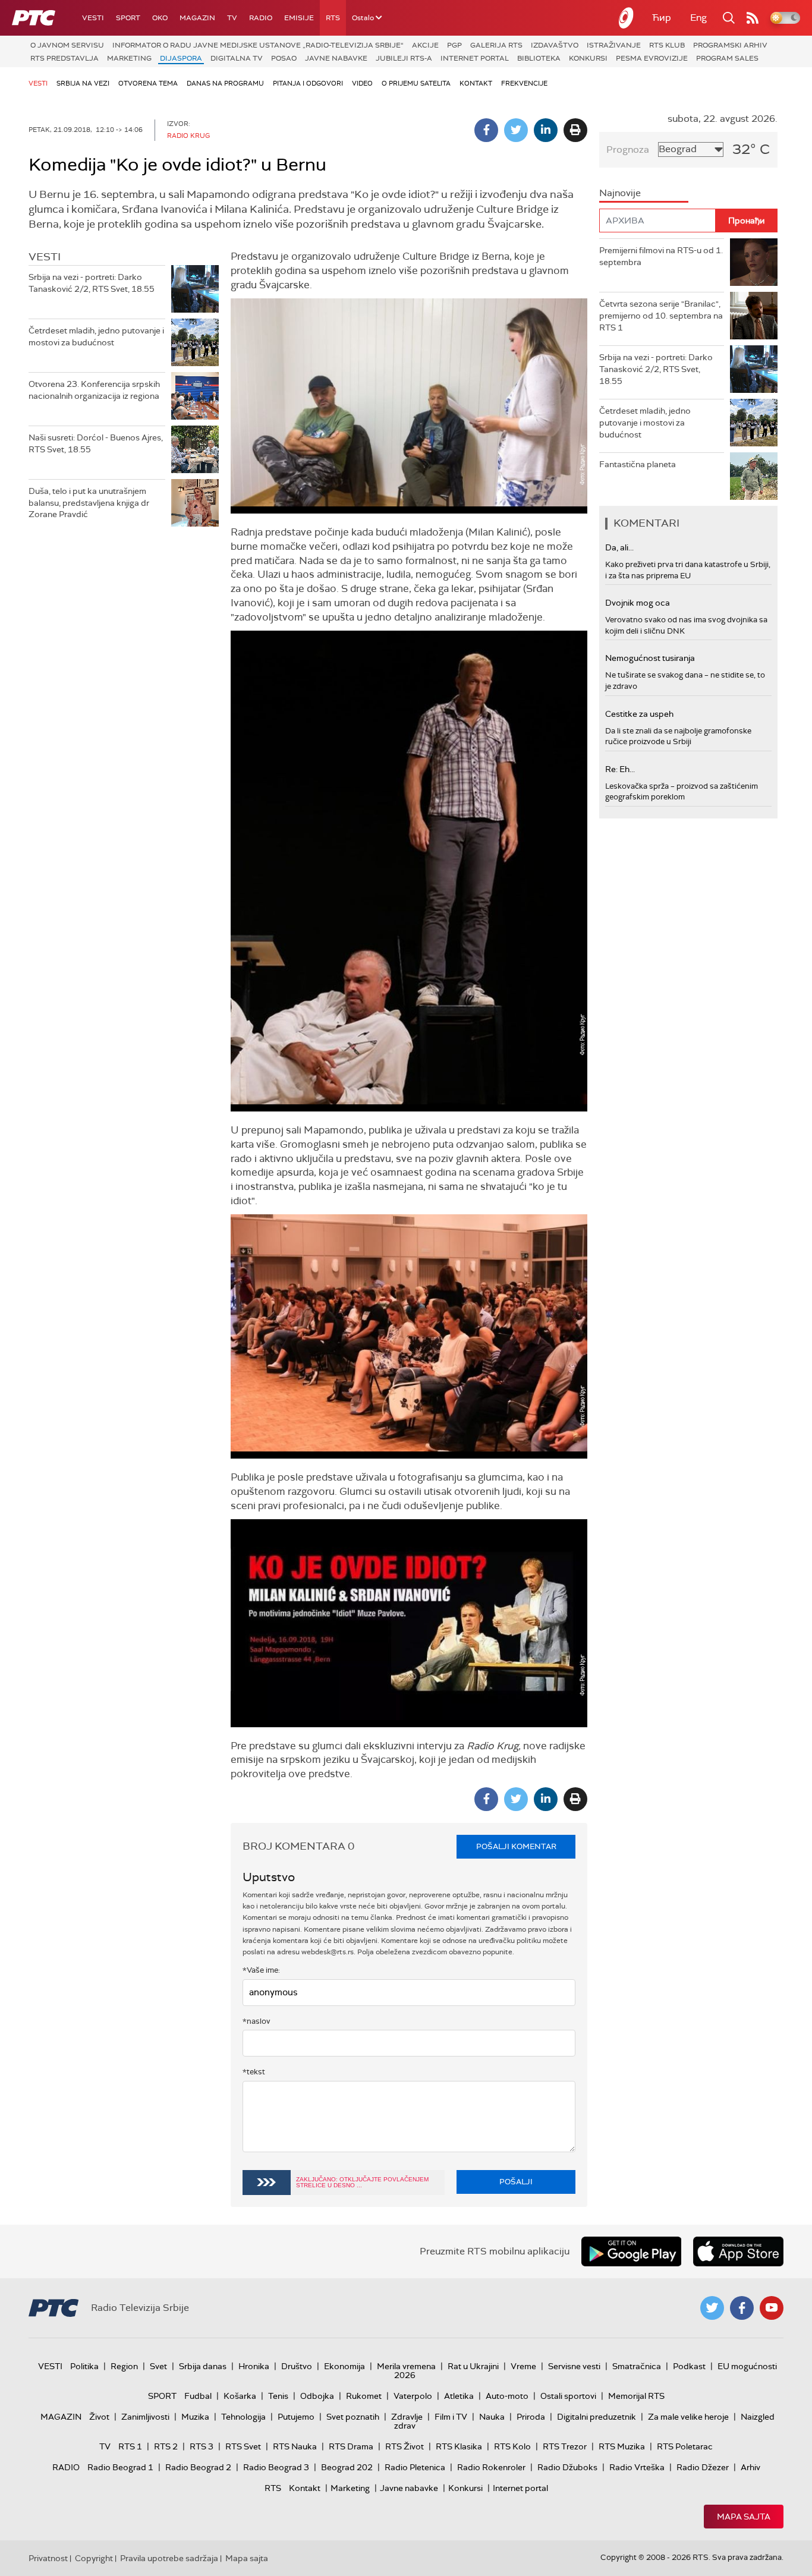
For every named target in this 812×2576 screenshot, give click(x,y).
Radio (261, 18)
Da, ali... (619, 547)
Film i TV (451, 2417)
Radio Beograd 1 (120, 2467)
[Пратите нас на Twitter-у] (712, 2308)
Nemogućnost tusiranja (650, 658)
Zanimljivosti (145, 2417)
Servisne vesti (574, 2366)
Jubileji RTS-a (404, 58)
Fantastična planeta (638, 464)
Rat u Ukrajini (473, 2366)
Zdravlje (407, 2417)
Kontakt (476, 83)
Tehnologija (243, 2417)
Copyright (94, 2558)
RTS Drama (351, 2446)
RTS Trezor (565, 2446)
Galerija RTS (496, 45)
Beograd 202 (347, 2467)
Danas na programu (225, 83)
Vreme (523, 2366)
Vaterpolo (413, 2396)
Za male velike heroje (688, 2417)
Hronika (254, 2366)
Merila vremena (406, 2366)
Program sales (727, 58)
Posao (284, 58)
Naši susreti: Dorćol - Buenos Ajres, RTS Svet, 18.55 (96, 443)
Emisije (299, 18)
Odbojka (317, 2396)
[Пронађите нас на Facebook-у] (742, 2308)
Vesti (93, 18)
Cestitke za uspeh (639, 714)
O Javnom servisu (67, 45)
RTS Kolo (512, 2446)
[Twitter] (516, 130)
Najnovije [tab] (620, 193)
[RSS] (753, 18)
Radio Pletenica (415, 2467)
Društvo (297, 2366)
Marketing (129, 58)
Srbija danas (203, 2366)
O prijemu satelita (416, 83)
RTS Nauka (295, 2446)
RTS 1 (130, 2446)
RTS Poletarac (685, 2446)
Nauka (492, 2417)
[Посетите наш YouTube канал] (772, 2308)
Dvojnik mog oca (638, 603)
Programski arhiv (730, 45)
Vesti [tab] (45, 257)
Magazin (197, 18)
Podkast (689, 2366)
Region (124, 2366)
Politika (84, 2366)
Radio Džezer (703, 2467)
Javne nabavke (336, 58)
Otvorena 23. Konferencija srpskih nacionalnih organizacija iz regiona (94, 390)
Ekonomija (344, 2366)
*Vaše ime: (261, 1970)
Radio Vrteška (637, 2467)
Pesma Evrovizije (652, 58)
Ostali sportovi (568, 2396)
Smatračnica (637, 2366)
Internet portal (475, 58)
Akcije (425, 45)
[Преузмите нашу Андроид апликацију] (631, 2251)
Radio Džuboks (567, 2467)
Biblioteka (539, 58)
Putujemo (296, 2417)
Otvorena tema (148, 83)
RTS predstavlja (64, 58)
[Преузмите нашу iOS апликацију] (738, 2251)
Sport (128, 18)
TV (232, 18)
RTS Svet (243, 2446)
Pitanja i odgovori (308, 83)
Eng (698, 18)
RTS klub (667, 45)
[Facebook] (486, 130)
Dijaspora (181, 58)
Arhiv (750, 2467)
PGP (454, 45)
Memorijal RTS (636, 2396)
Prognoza (628, 149)
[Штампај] (575, 130)
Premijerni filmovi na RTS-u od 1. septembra (661, 256)
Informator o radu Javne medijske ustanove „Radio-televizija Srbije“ (258, 45)
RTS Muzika (622, 2446)
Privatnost (48, 2558)
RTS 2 (166, 2446)
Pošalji (516, 2182)
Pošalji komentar (516, 1846)
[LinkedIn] (546, 130)
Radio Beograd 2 (198, 2467)
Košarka (240, 2396)
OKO (160, 18)
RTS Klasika (459, 2446)
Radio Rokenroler (491, 2467)
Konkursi (588, 58)
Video (362, 83)
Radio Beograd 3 (276, 2467)
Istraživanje (614, 45)
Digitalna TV (237, 58)
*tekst (254, 2072)
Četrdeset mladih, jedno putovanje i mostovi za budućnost (96, 336)
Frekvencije (524, 83)
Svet (158, 2366)
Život (99, 2417)
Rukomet (364, 2396)
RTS (333, 18)
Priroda (531, 2417)
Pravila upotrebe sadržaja (169, 2558)
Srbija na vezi (83, 83)
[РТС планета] (627, 18)
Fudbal (198, 2396)
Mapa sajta (744, 2517)
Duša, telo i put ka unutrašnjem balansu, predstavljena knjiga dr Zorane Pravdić (89, 503)
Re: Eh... (620, 769)
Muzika (195, 2417)
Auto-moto (507, 2396)
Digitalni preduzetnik (597, 2417)
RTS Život (405, 2446)
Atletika (459, 2396)
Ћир (662, 18)
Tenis (278, 2396)
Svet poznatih (353, 2417)
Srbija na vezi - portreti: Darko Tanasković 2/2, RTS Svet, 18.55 (92, 283)
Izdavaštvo (555, 45)
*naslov (256, 2021)
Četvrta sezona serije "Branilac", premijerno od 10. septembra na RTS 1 (661, 315)
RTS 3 (202, 2446)
